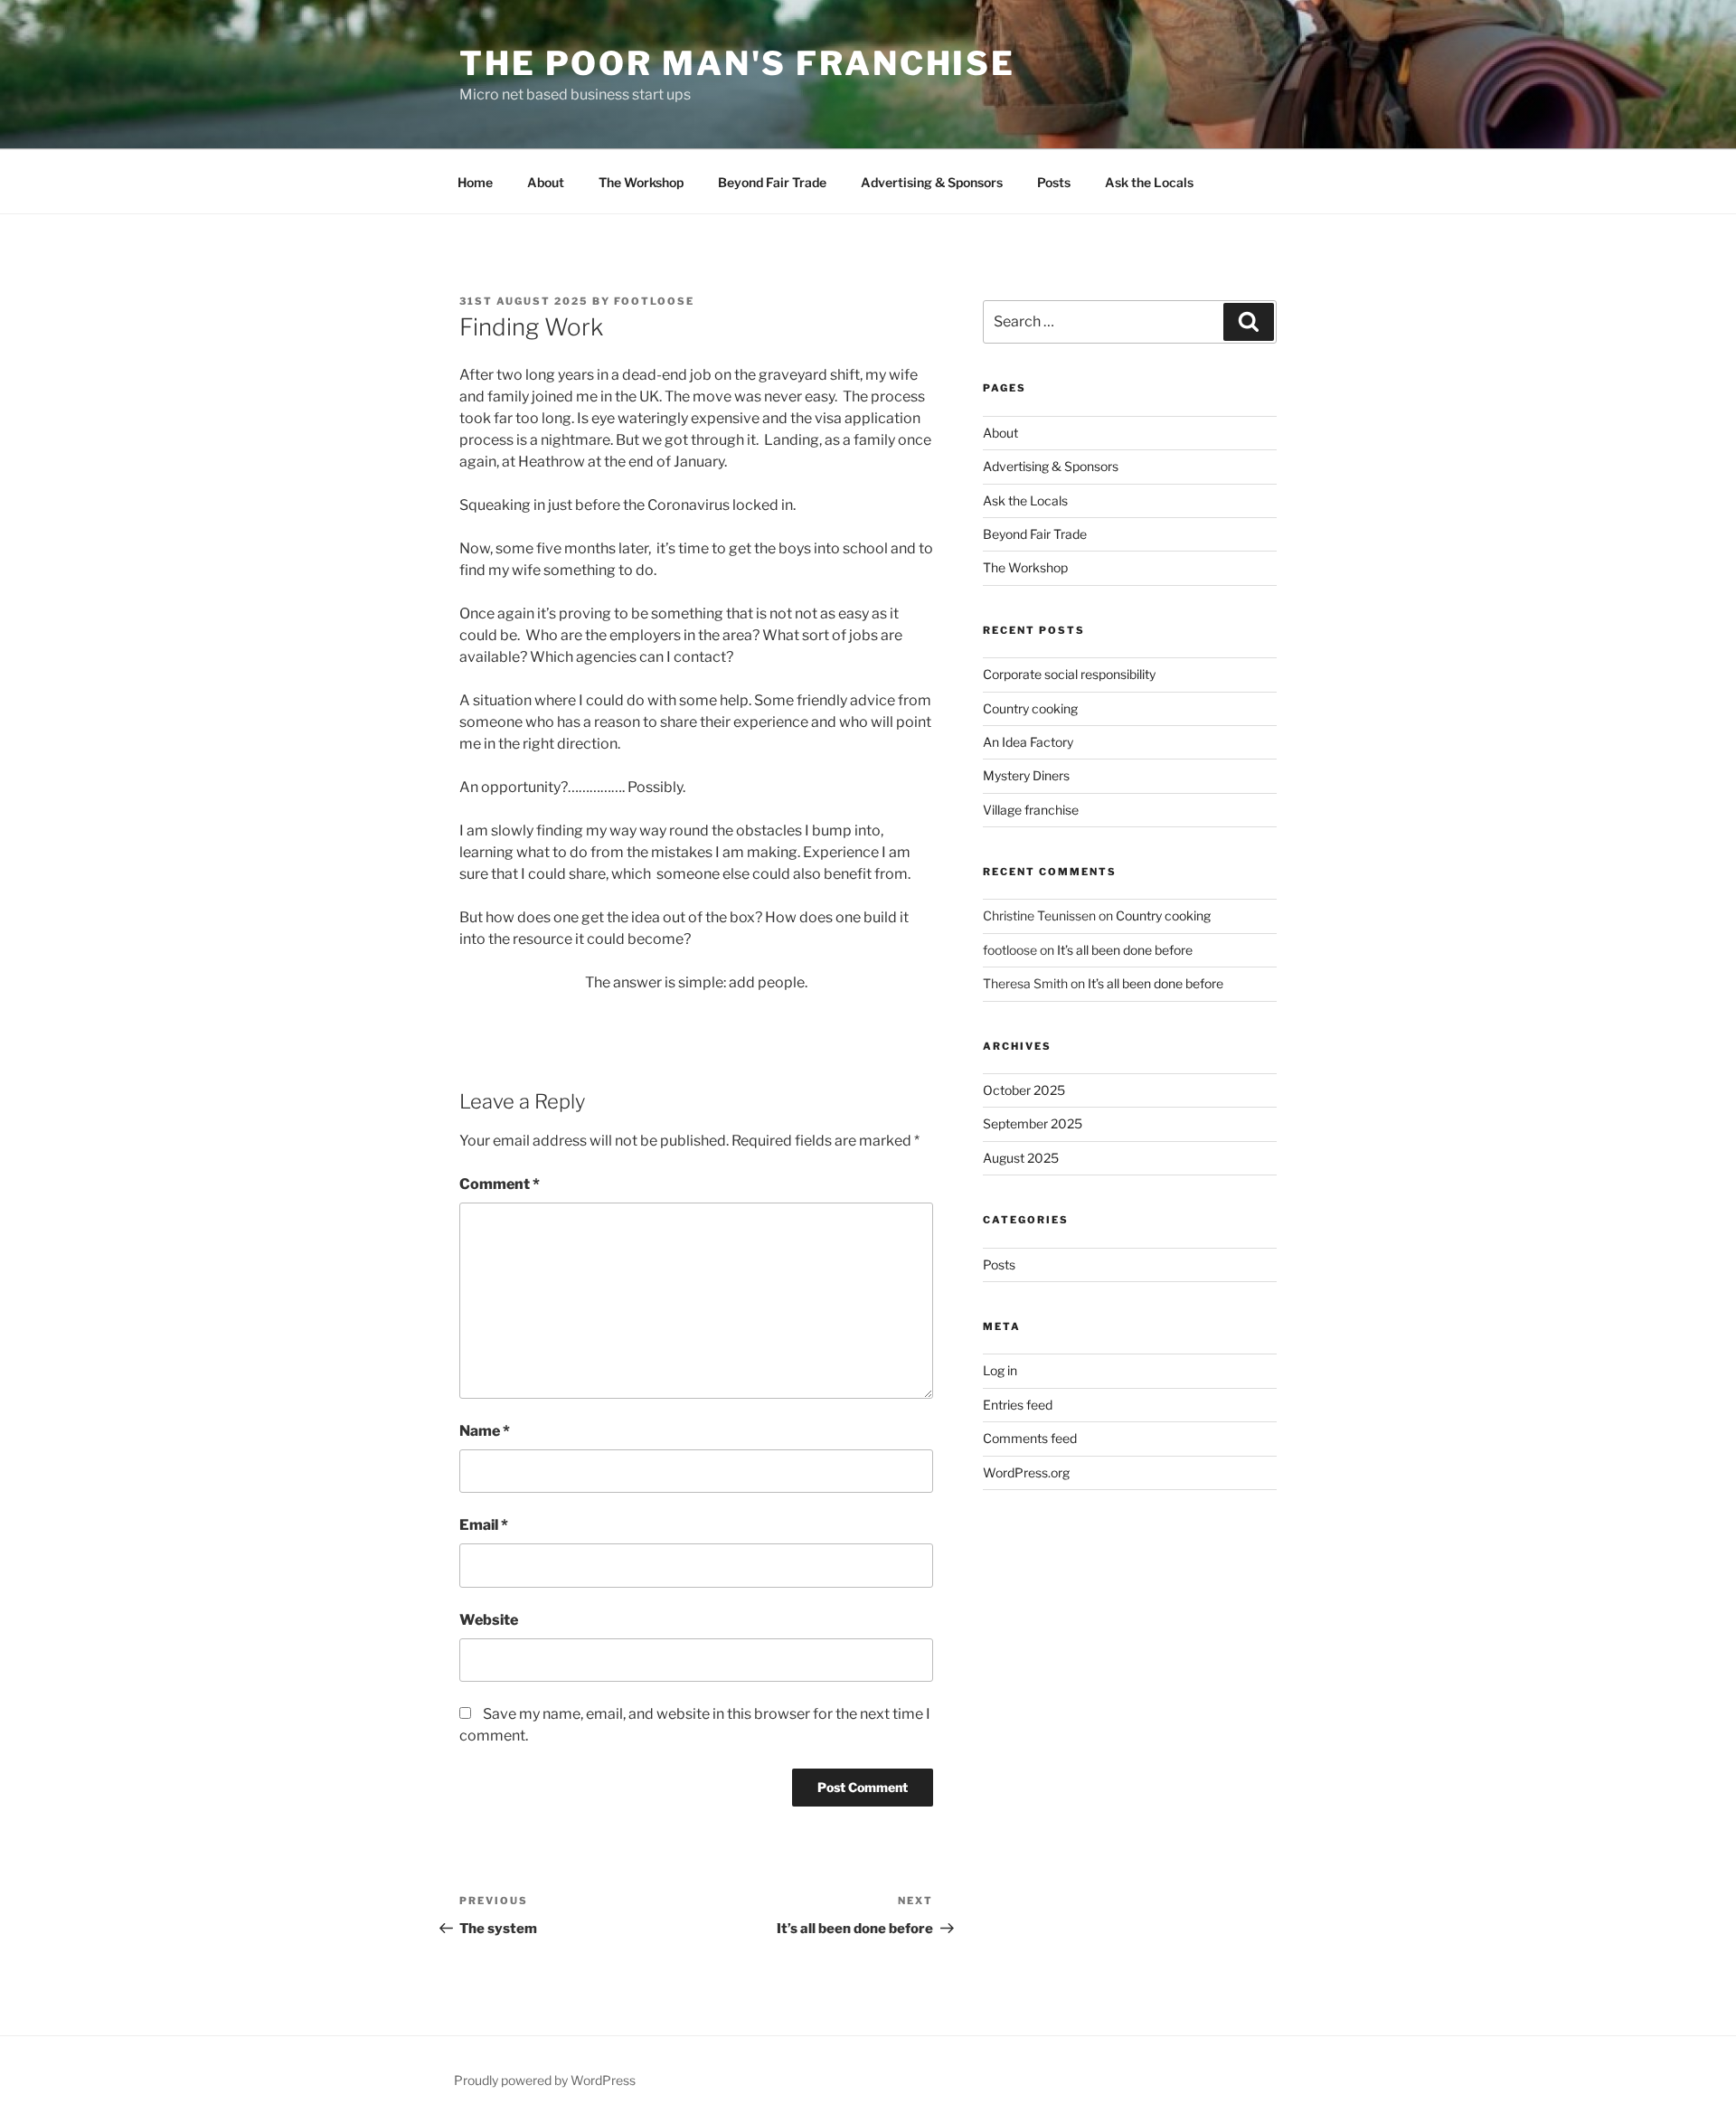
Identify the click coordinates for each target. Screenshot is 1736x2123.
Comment (500, 1184)
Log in (1000, 1370)
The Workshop (641, 182)
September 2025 (1033, 1123)
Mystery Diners (1026, 775)
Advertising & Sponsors (932, 182)
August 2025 (1021, 1158)
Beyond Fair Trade (772, 182)
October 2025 (1024, 1090)
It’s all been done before (1125, 950)
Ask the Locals (1149, 182)
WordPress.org (1026, 1472)
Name (485, 1431)
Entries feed (1018, 1405)
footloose (654, 301)
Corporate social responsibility (1069, 674)
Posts (1054, 182)
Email (484, 1525)
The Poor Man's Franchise (737, 63)
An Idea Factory (1028, 742)
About (546, 182)
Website (489, 1620)
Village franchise (1031, 810)
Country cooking (1030, 708)
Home (475, 182)
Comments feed (1030, 1438)
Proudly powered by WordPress (545, 2080)
